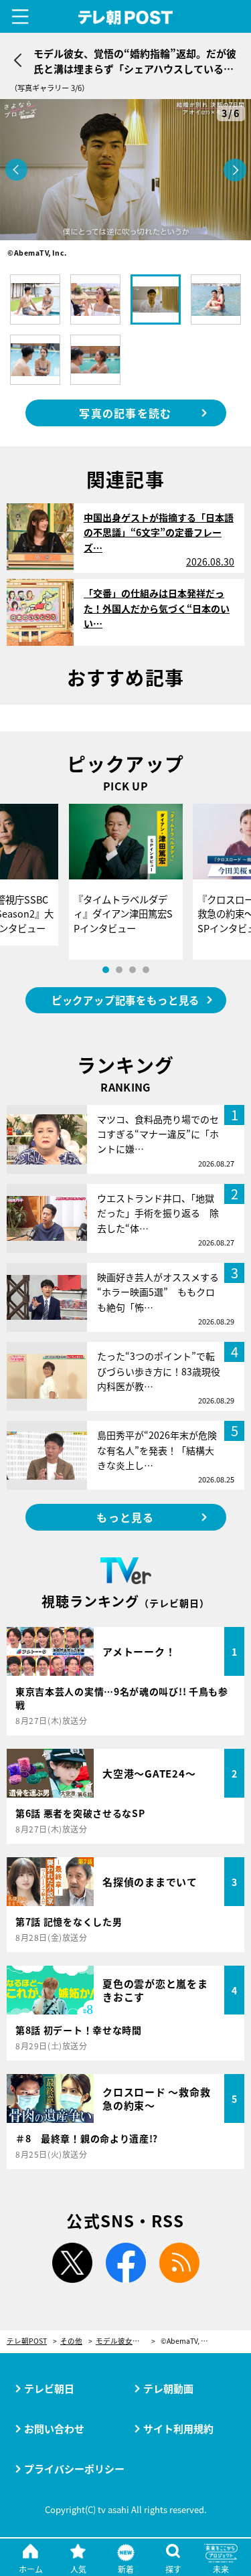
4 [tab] (146, 970)
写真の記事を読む (125, 413)
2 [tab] (119, 970)
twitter (72, 2263)
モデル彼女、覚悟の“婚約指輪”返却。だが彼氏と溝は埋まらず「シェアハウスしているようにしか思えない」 (125, 2341)
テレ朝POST (125, 18)
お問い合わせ (54, 2428)
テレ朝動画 (168, 2388)
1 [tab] (106, 970)
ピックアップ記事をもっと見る (125, 1000)
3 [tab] (133, 970)
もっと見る (125, 1517)
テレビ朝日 (49, 2388)
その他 (71, 2341)
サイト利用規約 (178, 2428)
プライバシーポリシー (74, 2469)
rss (179, 2263)
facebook (126, 2263)
